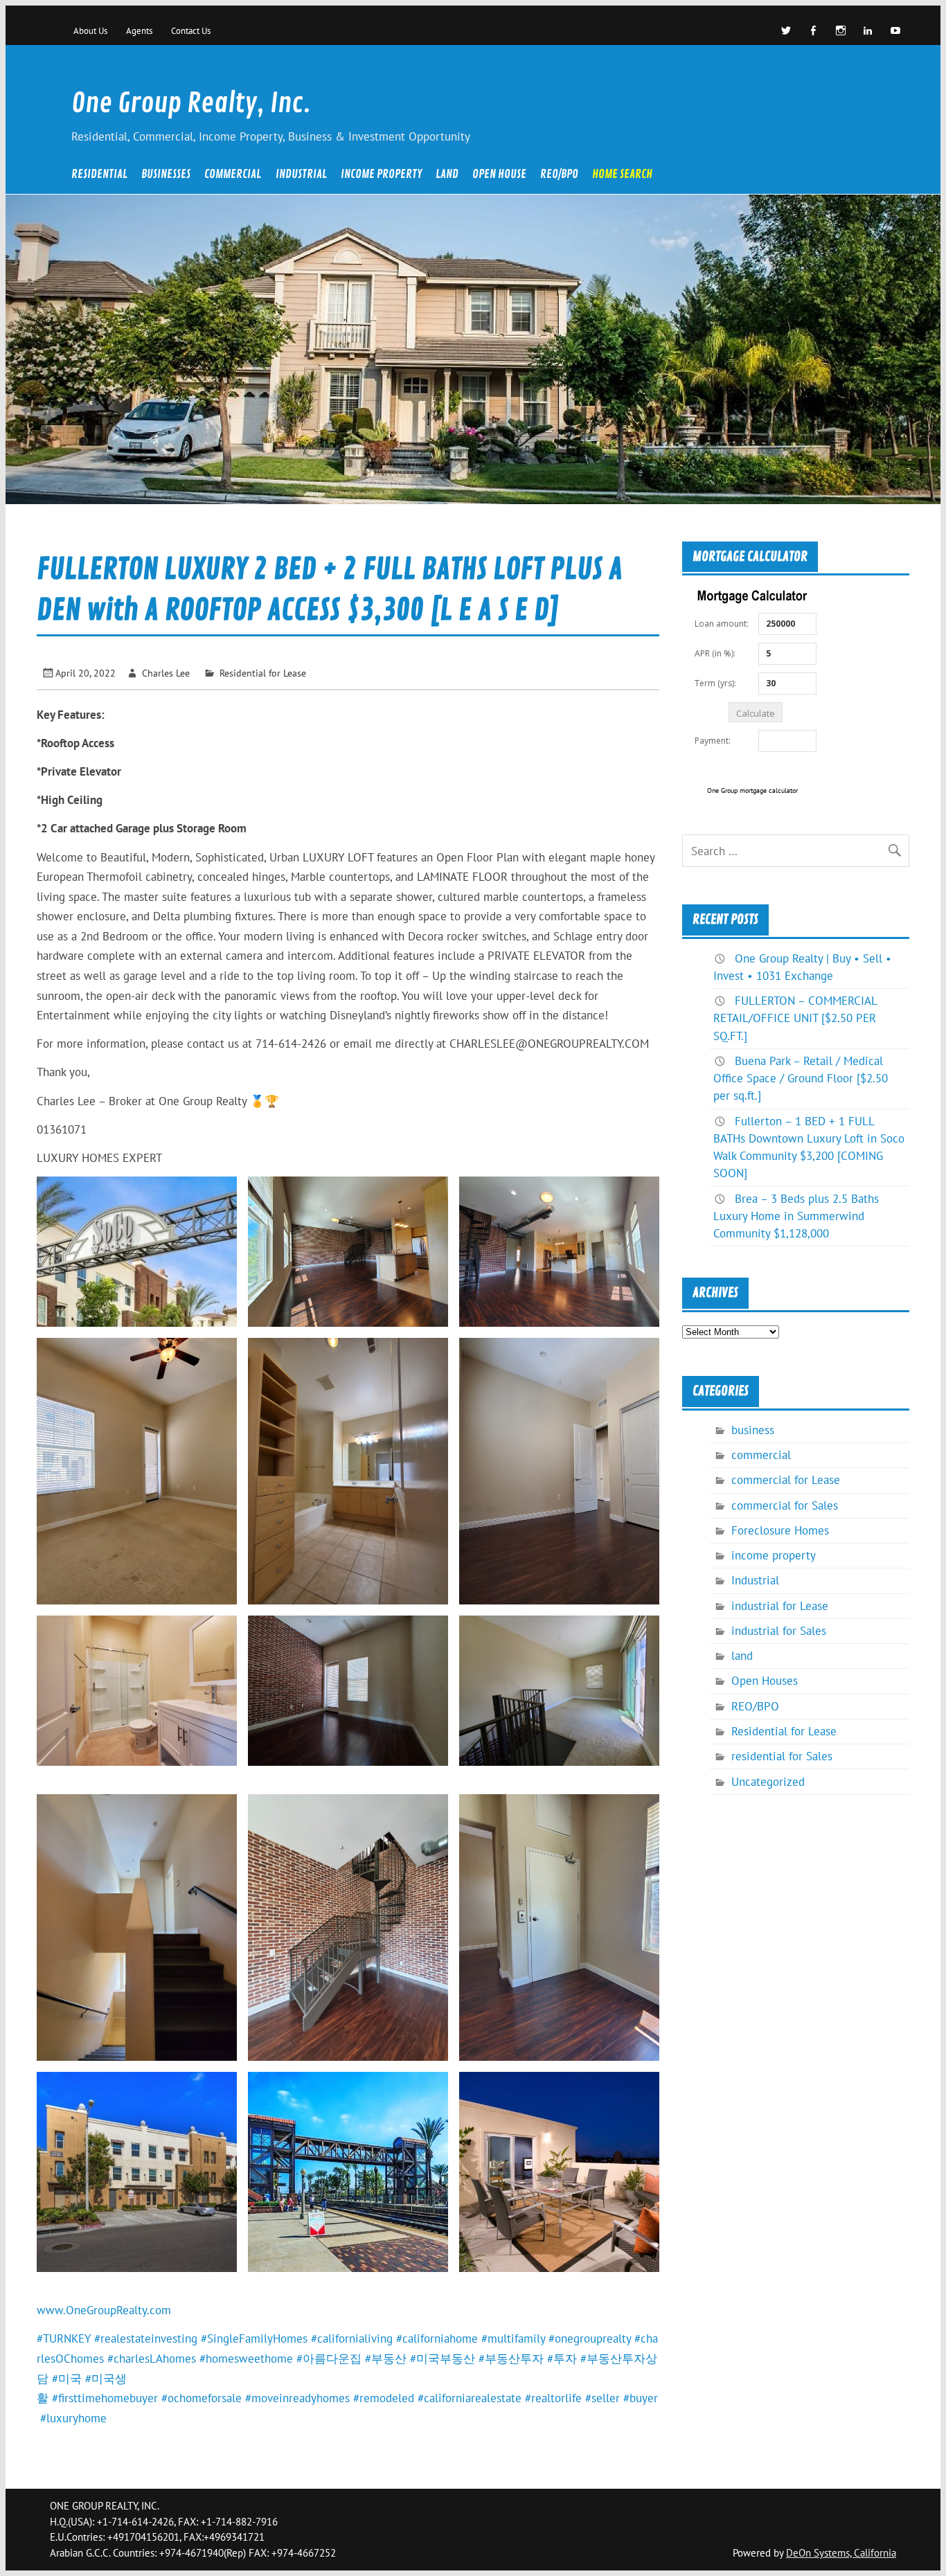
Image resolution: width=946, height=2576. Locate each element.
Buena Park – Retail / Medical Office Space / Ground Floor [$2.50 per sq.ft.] (801, 1078)
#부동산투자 (511, 2359)
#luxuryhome (73, 2418)
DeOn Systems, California (841, 2553)
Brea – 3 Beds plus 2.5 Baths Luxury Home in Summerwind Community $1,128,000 (796, 1216)
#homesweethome (246, 2359)
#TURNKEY (64, 2338)
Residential (99, 175)
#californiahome (437, 2338)
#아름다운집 (329, 2359)
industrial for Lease (780, 1606)
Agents (139, 30)
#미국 (67, 2379)
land (447, 175)
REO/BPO (559, 175)
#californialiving (352, 2338)
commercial (761, 1455)
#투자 (562, 2359)
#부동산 (386, 2359)
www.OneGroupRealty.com (104, 2310)
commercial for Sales (785, 1505)
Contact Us (191, 30)
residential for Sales (782, 1756)
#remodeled (384, 2398)
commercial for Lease (786, 1480)
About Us (90, 30)
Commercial (233, 175)
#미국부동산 (443, 2359)
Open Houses (765, 1681)
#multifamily (513, 2338)
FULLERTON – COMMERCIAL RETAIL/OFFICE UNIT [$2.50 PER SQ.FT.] (795, 1018)
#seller (603, 2398)
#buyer (641, 2398)
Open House (499, 175)
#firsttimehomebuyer (105, 2398)
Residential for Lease (263, 673)
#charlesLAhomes (152, 2359)
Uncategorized (768, 1782)
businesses (166, 175)
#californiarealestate (470, 2398)
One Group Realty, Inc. (191, 104)
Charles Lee (166, 673)
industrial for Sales (779, 1631)
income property (381, 175)
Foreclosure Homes (780, 1530)
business (753, 1430)
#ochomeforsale (202, 2398)
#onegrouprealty (590, 2338)
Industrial (301, 175)
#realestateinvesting (146, 2338)
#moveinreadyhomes (297, 2398)
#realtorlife (553, 2398)
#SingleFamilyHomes (254, 2338)
